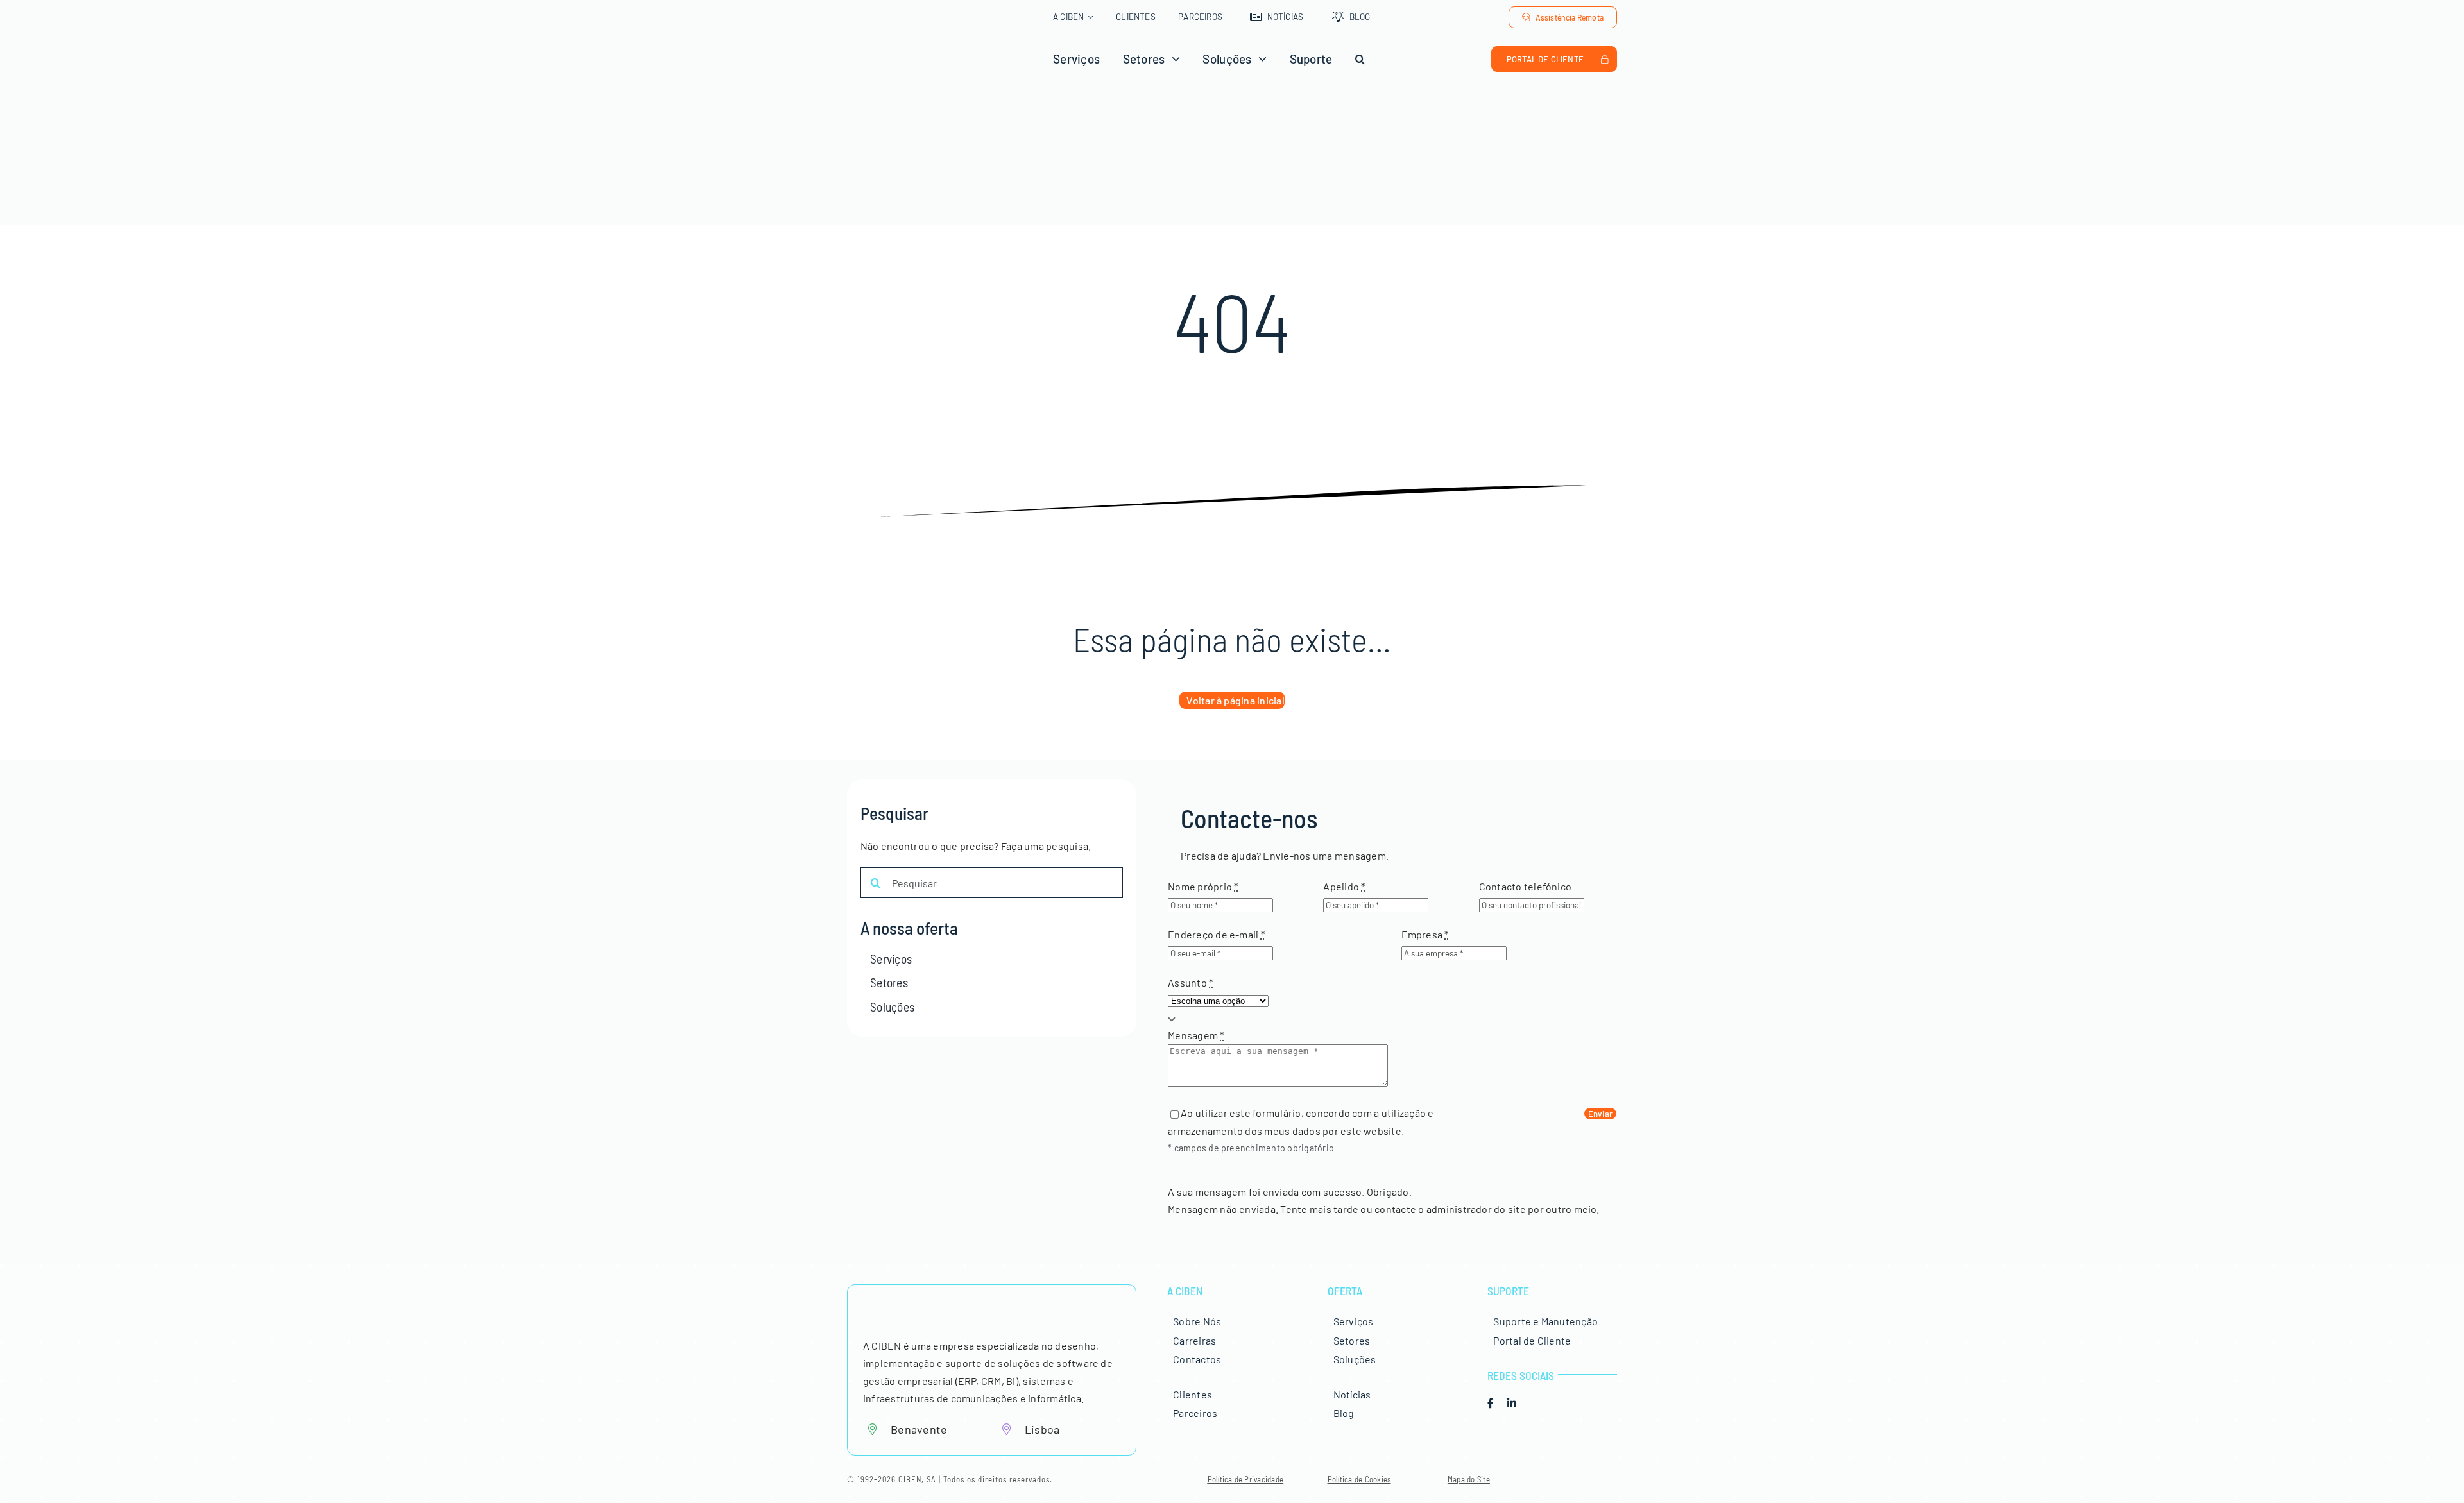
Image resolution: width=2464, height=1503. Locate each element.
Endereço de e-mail (1216, 934)
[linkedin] (1512, 1403)
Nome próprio (1203, 886)
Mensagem (1196, 1035)
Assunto (1190, 982)
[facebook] (1491, 1403)
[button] (1360, 59)
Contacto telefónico (1526, 886)
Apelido (1344, 886)
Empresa (1425, 934)
